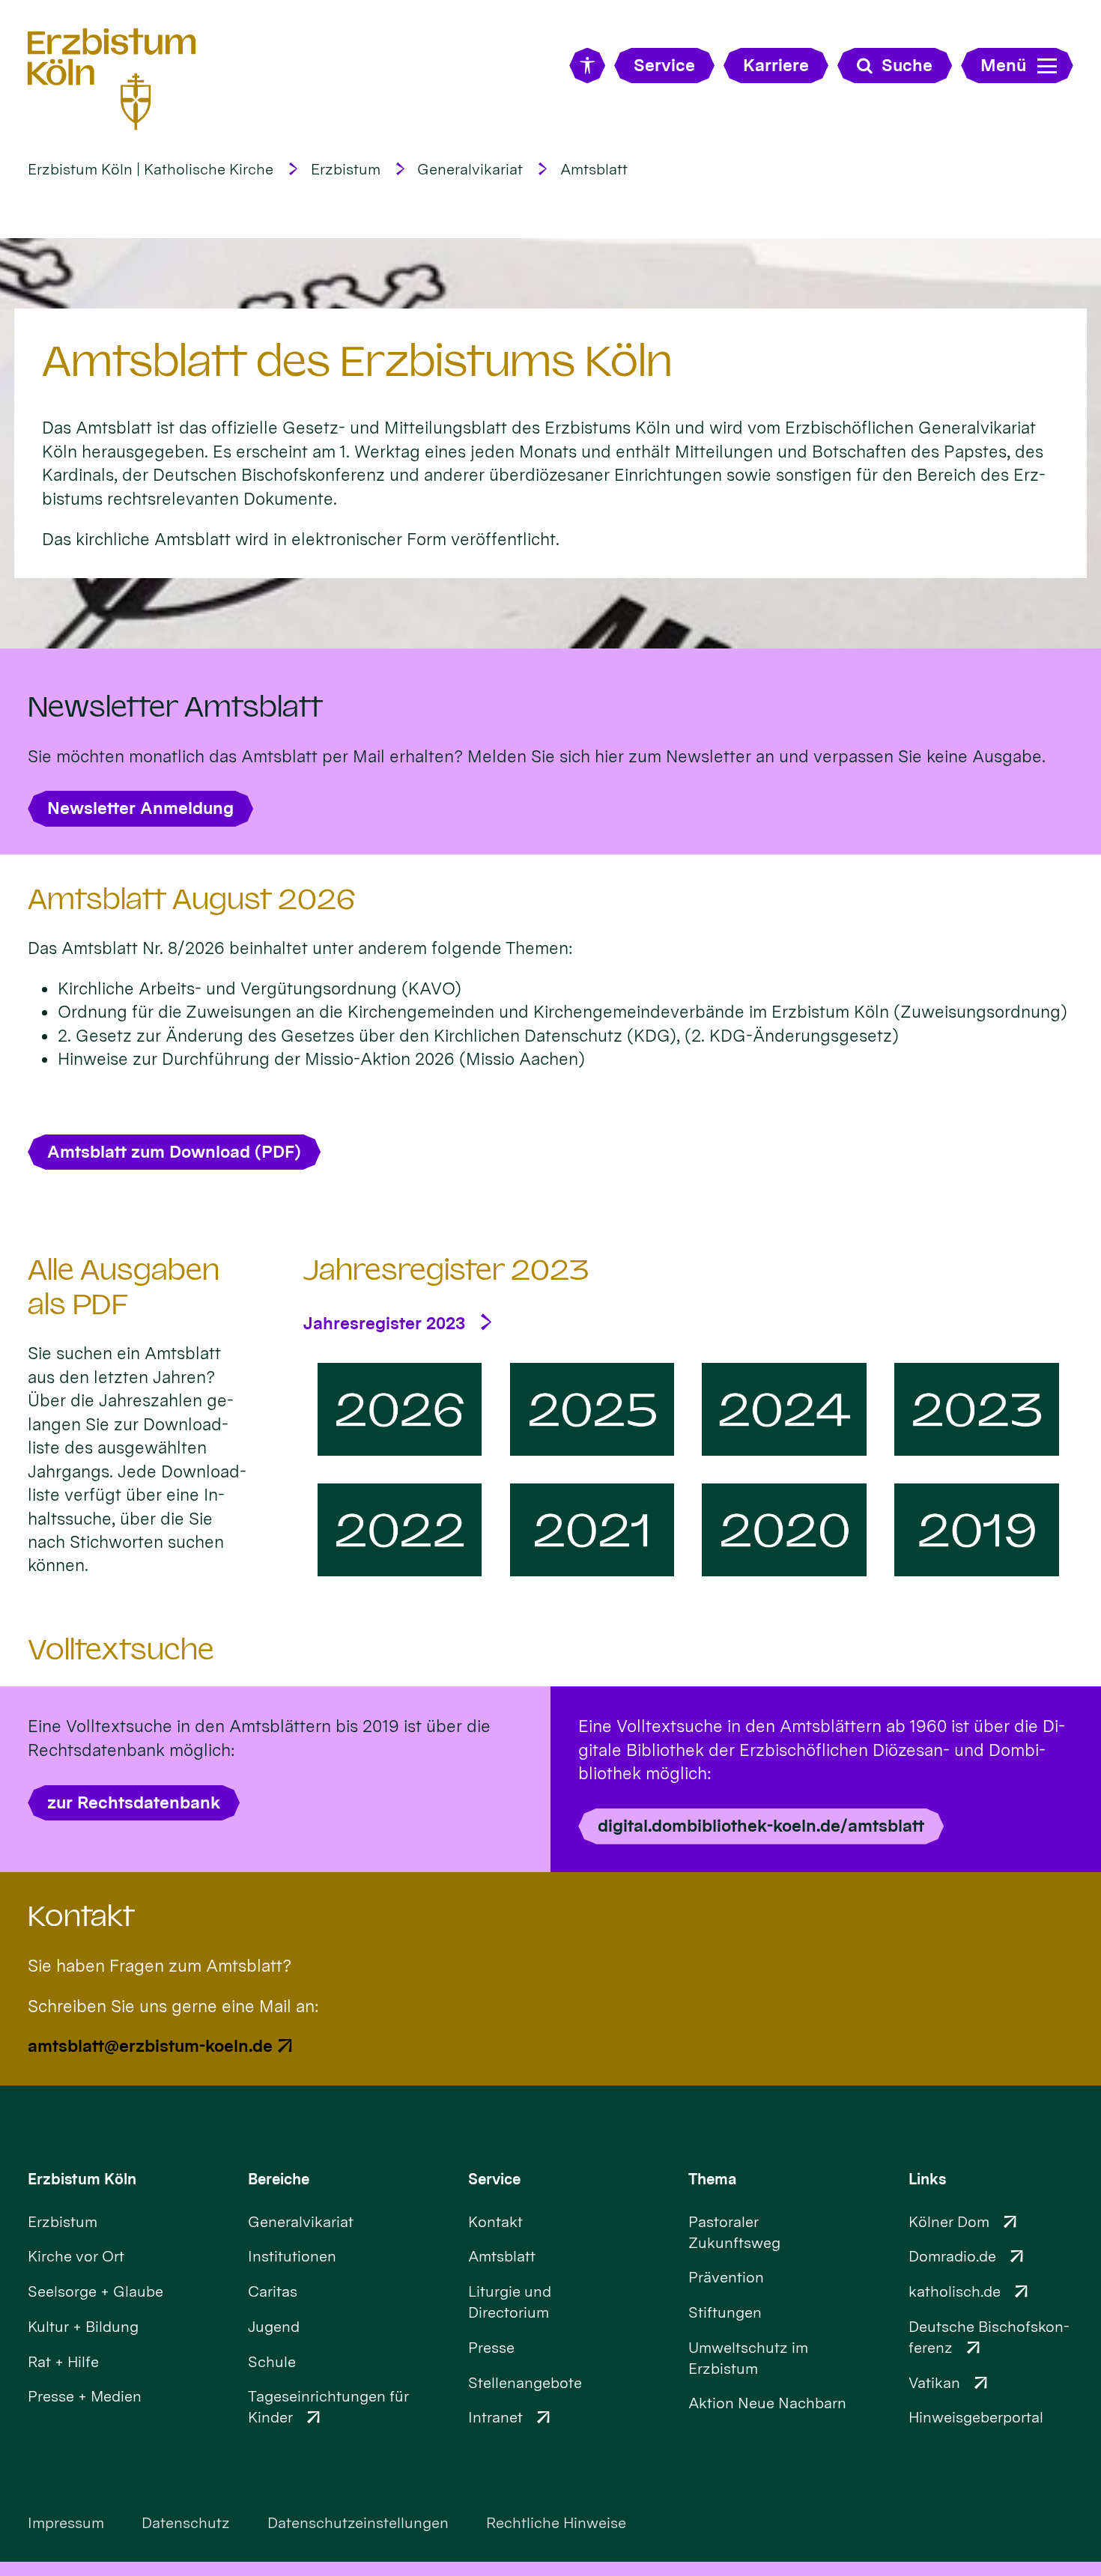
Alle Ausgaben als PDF (124, 1287)
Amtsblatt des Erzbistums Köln (357, 361)
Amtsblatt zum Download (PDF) (174, 1151)
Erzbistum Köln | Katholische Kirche (151, 169)
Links (927, 2179)
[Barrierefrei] (587, 66)
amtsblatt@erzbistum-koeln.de (150, 2045)
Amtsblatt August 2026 (192, 899)
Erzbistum (346, 169)
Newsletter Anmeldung (140, 808)
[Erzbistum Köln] (112, 79)
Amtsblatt (594, 169)
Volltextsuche (121, 1650)
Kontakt (81, 1916)
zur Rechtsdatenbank (134, 1802)
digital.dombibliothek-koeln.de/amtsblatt (761, 1825)
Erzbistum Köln (82, 2179)
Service (494, 2179)
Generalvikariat (470, 169)
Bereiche (279, 2179)
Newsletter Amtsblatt (175, 707)
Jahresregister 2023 (446, 1270)
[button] (400, 1409)
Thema (713, 2179)
